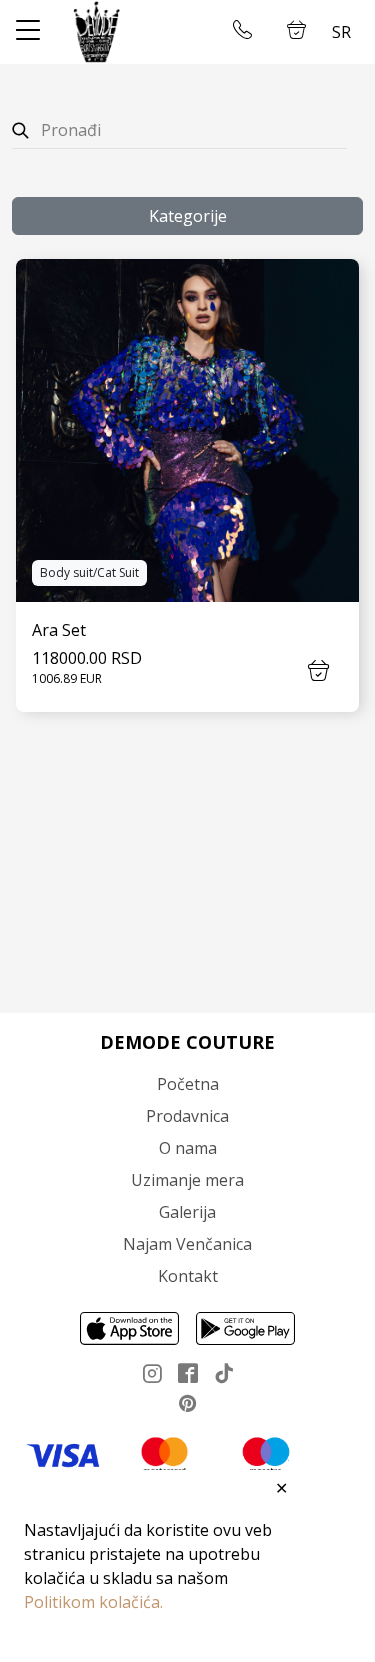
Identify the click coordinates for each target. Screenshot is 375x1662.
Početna (188, 1084)
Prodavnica (187, 1116)
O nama (188, 1148)
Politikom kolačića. (93, 1602)
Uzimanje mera (187, 1180)
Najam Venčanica (187, 1244)
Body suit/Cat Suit (89, 572)
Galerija (187, 1212)
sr (341, 32)
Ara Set (59, 630)
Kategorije (188, 216)
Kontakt (188, 1276)
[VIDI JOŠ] (187, 430)
